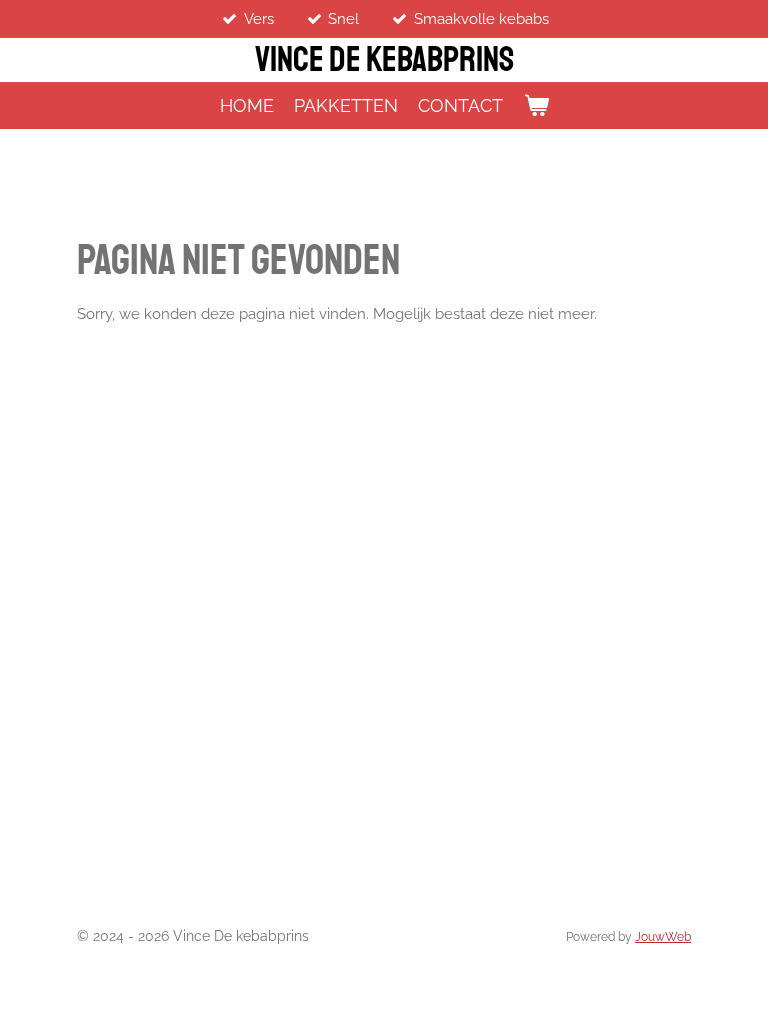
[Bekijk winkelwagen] (535, 105)
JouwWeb (663, 937)
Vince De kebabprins (384, 60)
